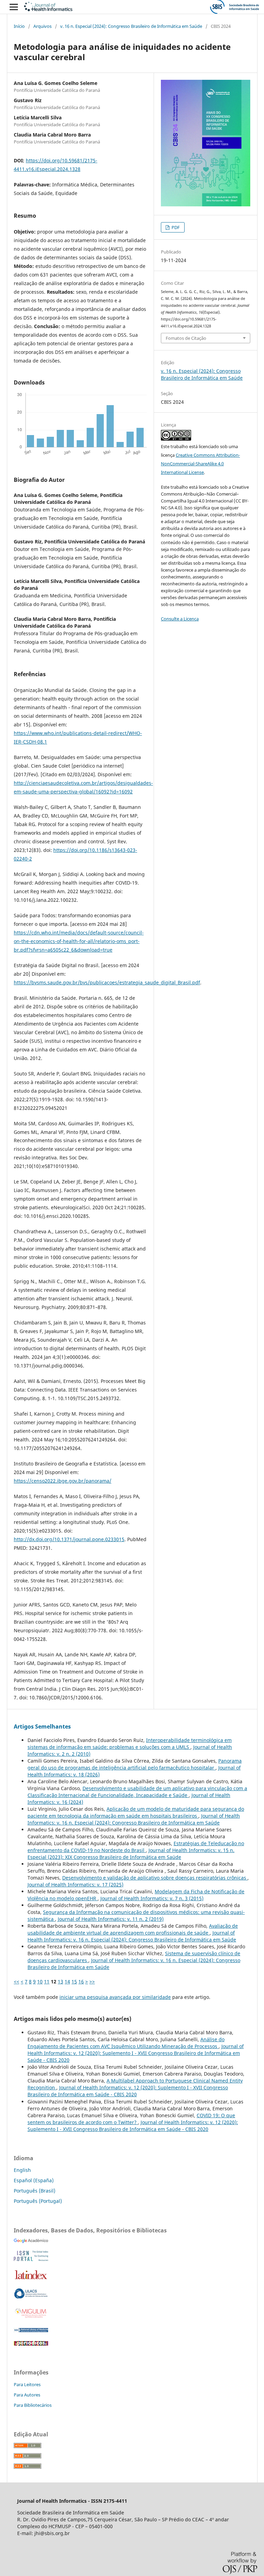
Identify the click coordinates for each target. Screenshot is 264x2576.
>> (92, 1982)
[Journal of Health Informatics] (31, 2241)
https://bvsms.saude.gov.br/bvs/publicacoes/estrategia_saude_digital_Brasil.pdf (107, 982)
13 (60, 1982)
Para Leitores (27, 2384)
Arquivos (42, 26)
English (22, 2170)
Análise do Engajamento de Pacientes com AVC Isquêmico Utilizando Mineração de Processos (126, 2043)
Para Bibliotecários (33, 2405)
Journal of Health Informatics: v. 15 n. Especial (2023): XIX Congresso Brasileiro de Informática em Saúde (131, 1854)
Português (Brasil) (35, 2191)
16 (81, 1982)
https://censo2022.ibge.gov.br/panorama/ (63, 1481)
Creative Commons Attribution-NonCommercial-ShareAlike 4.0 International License (200, 464)
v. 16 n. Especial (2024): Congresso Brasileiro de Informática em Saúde (131, 26)
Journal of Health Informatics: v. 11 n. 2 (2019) (111, 1919)
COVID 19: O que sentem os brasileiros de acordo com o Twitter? (131, 2119)
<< (16, 1982)
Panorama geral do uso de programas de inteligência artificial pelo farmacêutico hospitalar (135, 1764)
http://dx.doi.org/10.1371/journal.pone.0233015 (69, 1539)
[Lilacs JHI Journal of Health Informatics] (31, 2297)
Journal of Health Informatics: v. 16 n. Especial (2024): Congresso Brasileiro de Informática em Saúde (134, 1819)
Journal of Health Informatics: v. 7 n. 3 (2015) (152, 1898)
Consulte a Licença (180, 619)
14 (67, 1982)
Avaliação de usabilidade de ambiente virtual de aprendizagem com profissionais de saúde (133, 1929)
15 (74, 1982)
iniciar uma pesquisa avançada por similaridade (115, 1997)
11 (47, 1982)
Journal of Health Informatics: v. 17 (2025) (75, 1885)
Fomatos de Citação (186, 338)
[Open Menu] (14, 7)
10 (40, 1982)
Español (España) (34, 2180)
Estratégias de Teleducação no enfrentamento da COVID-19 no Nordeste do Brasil (136, 1847)
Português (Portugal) (38, 2201)
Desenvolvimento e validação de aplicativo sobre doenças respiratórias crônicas (155, 1878)
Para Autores (27, 2395)
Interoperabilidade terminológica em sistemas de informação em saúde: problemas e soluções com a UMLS (130, 1744)
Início (19, 26)
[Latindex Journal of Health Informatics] (31, 2279)
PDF (175, 227)
